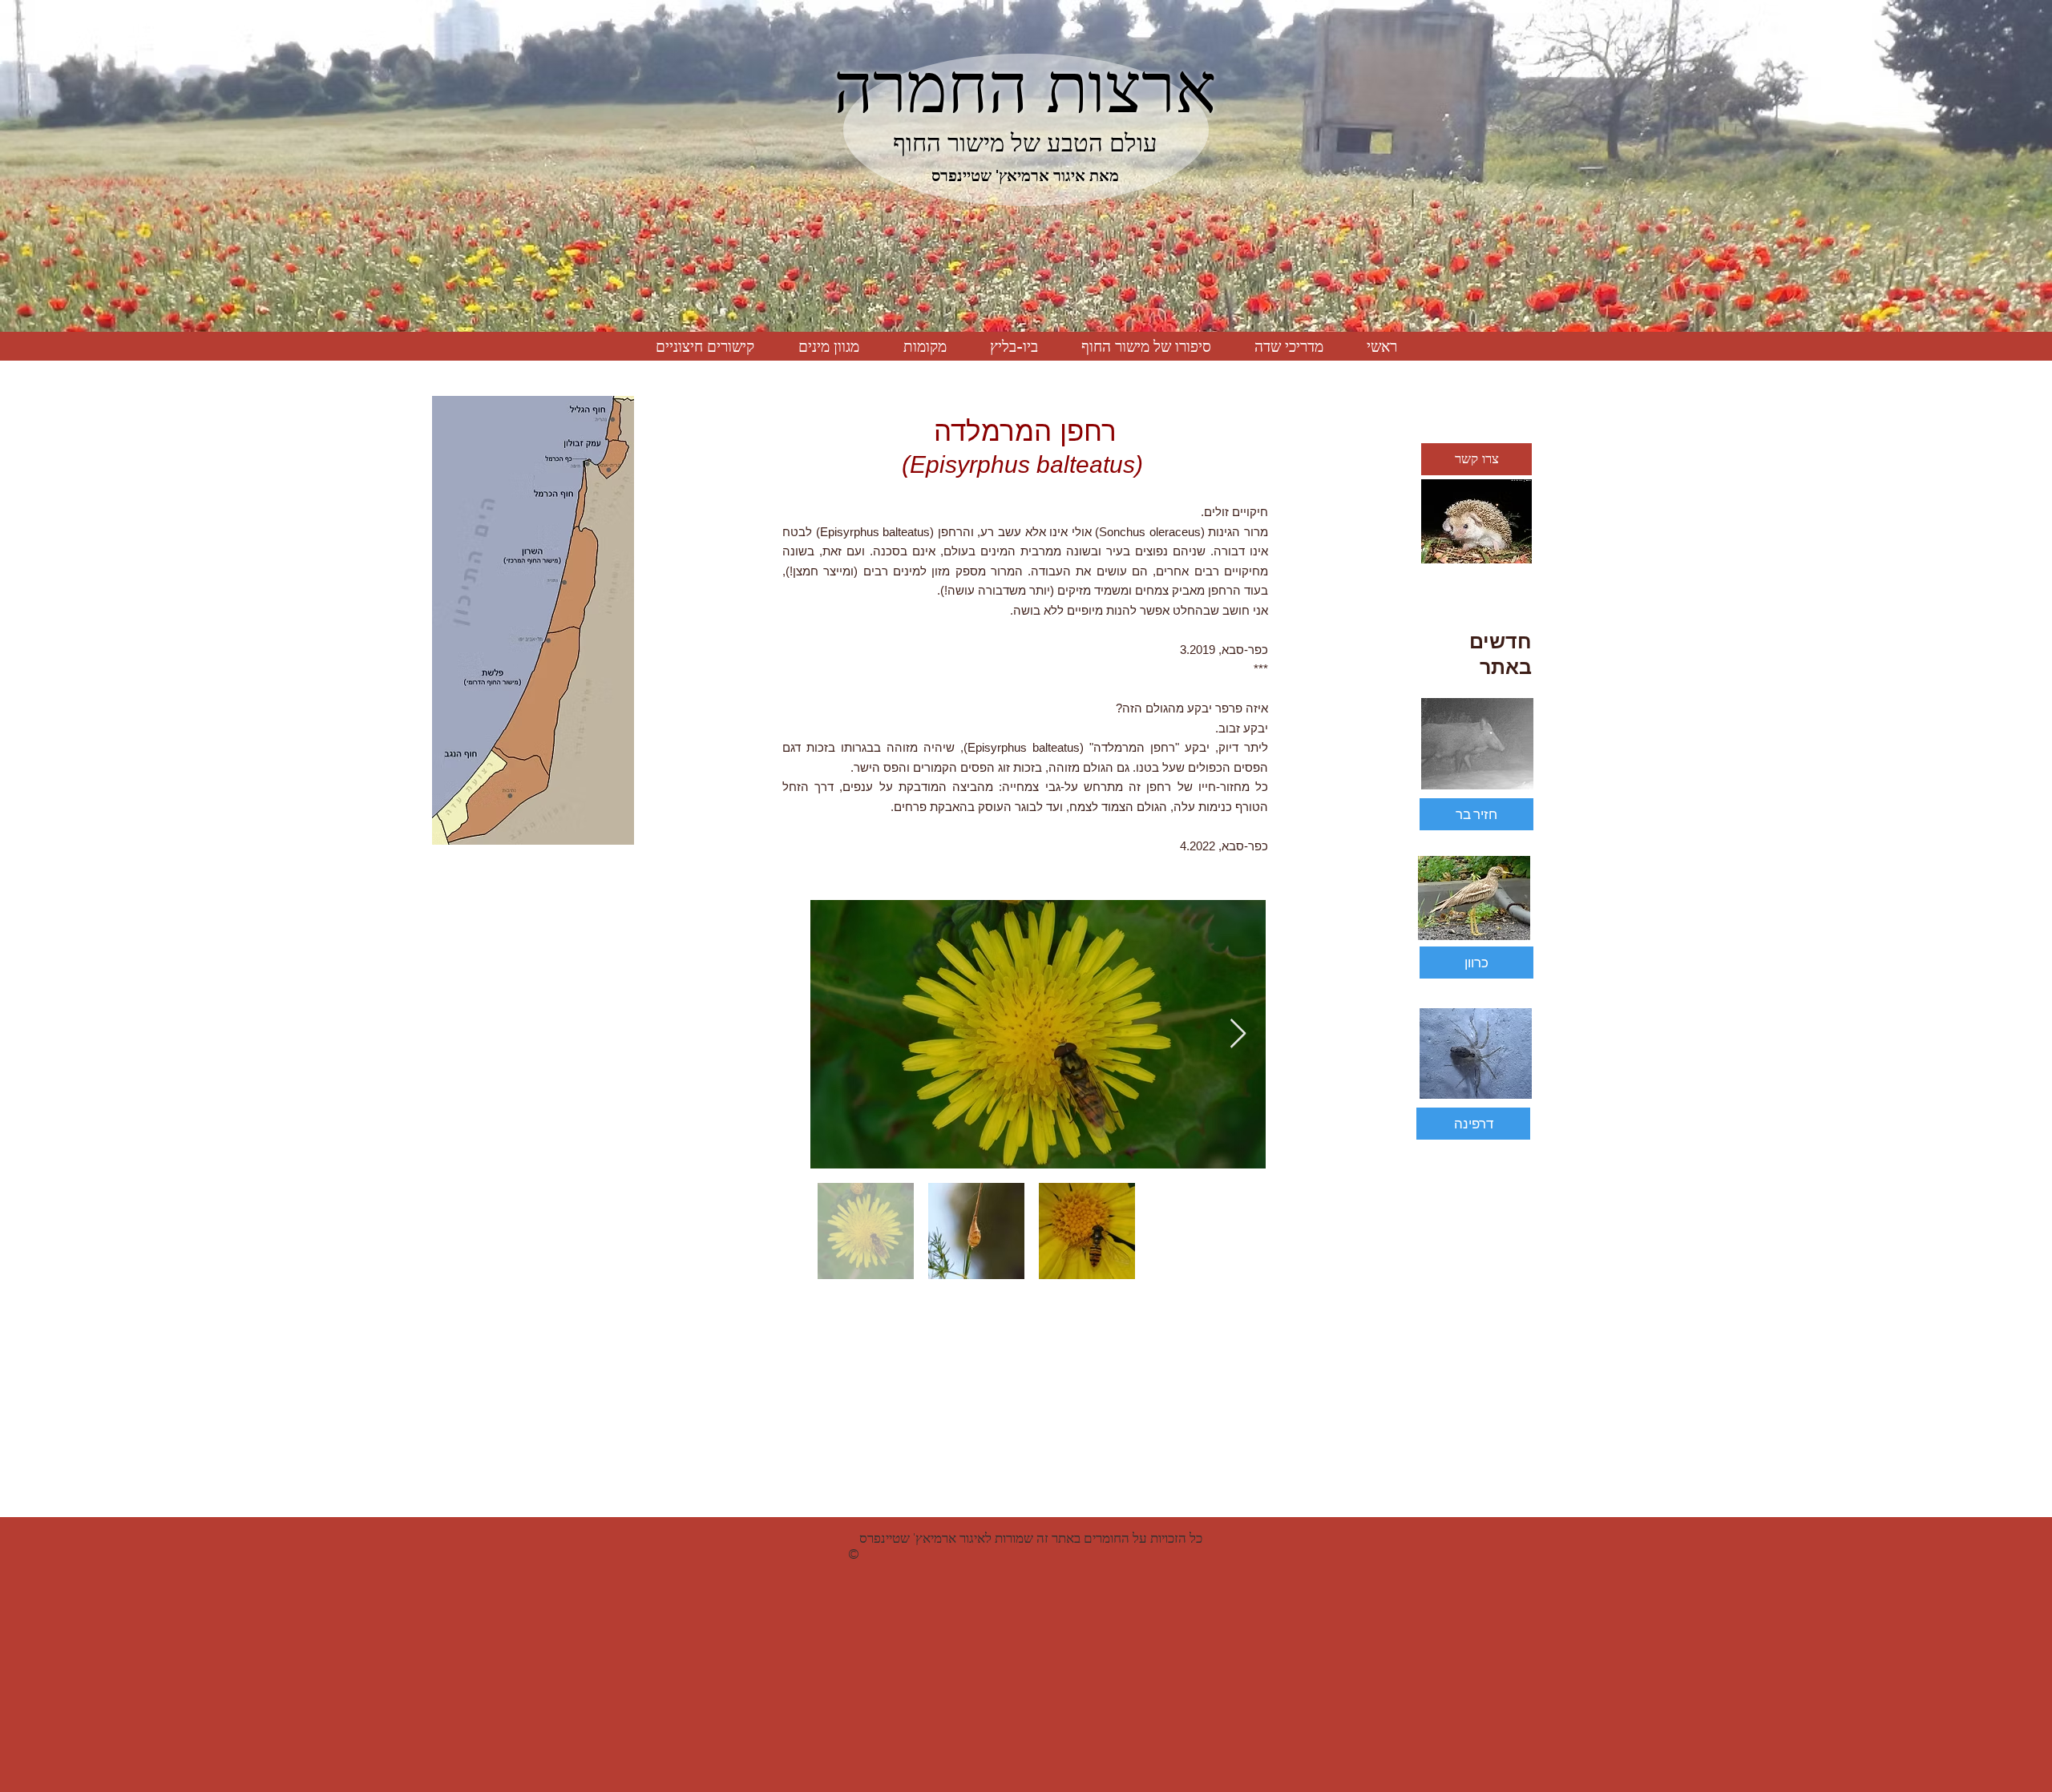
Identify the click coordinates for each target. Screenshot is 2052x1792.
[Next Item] (1238, 1034)
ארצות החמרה (1025, 88)
